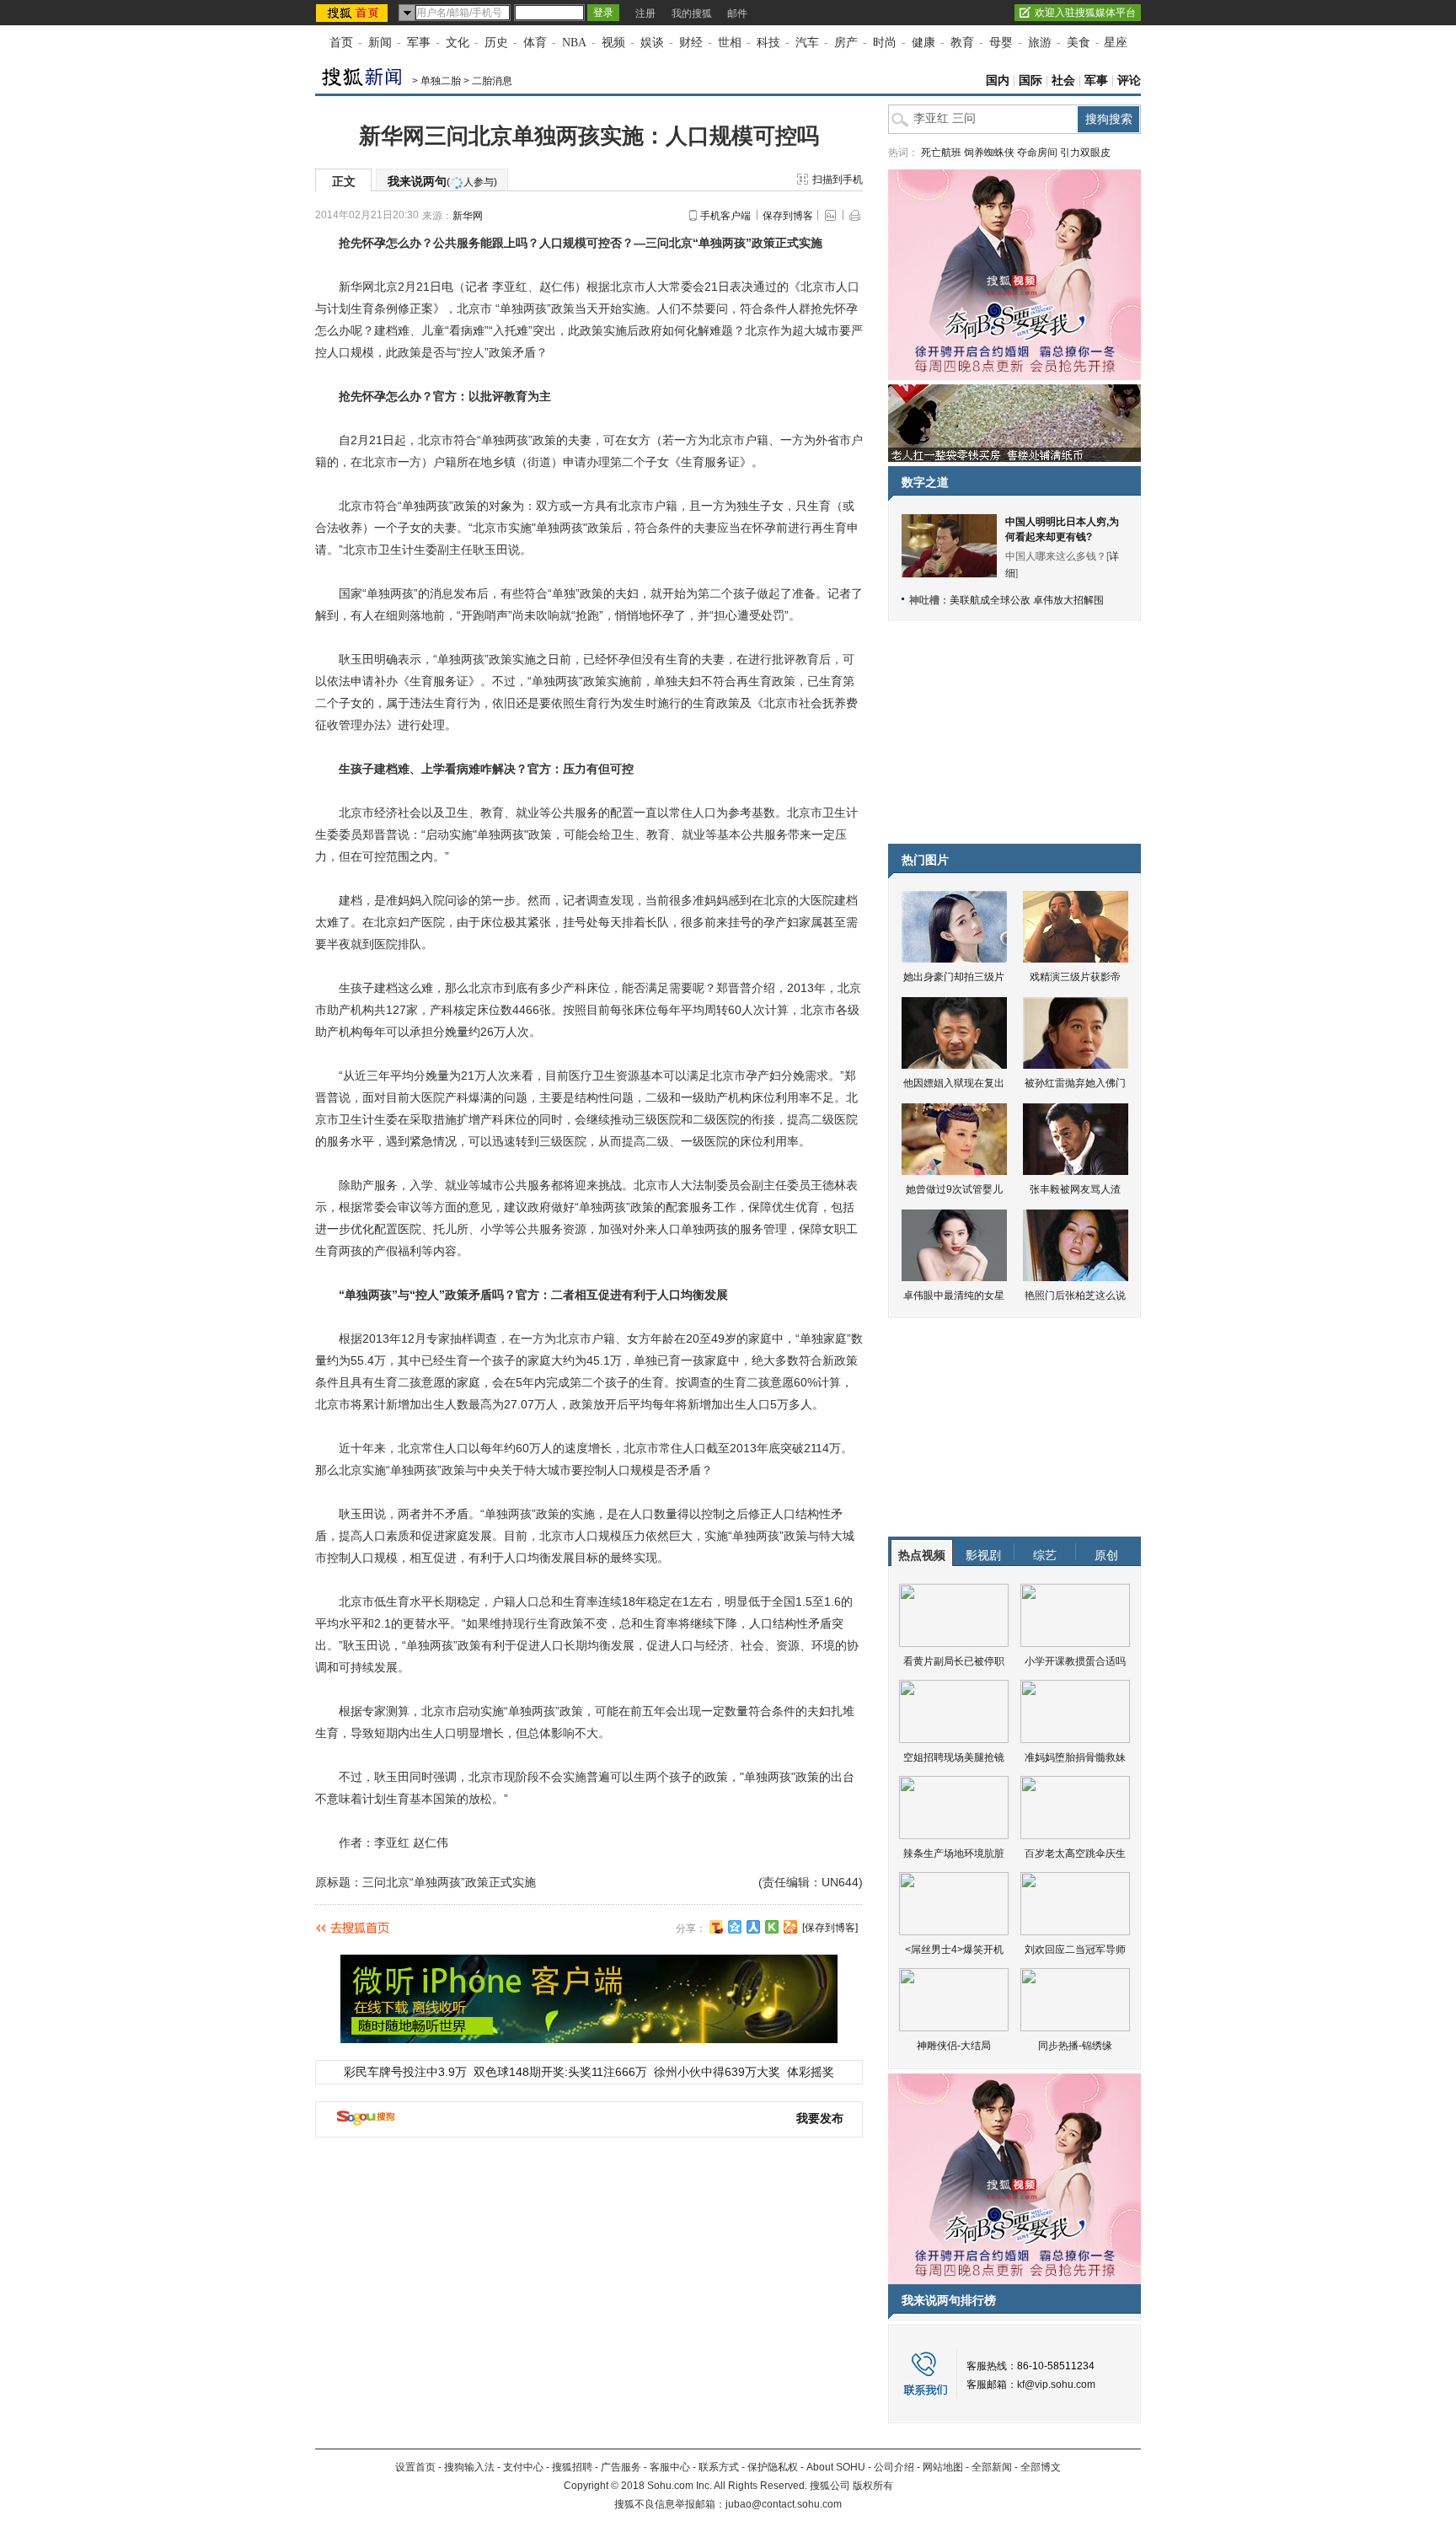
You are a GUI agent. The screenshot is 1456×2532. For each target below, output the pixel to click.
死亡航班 (941, 153)
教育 (962, 43)
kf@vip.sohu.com (1056, 2384)
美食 (1079, 43)
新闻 (380, 43)
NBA (574, 43)
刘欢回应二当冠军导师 (1075, 1950)
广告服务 (621, 2467)
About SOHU (836, 2467)
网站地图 (943, 2467)
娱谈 (652, 43)
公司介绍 (894, 2467)
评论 (1129, 80)
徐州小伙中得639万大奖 (717, 2072)
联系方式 (719, 2467)
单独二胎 (441, 81)
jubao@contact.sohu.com (784, 2504)
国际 (1030, 80)
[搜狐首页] (353, 13)
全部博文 (1041, 2467)
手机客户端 (725, 216)
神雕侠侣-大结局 (954, 2046)
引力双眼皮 (1085, 153)
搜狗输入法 (469, 2467)
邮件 (737, 13)
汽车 (807, 43)
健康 (923, 43)
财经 (691, 43)
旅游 (1040, 43)
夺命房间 (1037, 153)
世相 (730, 43)
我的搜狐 (692, 13)
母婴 (1001, 43)
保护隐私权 (773, 2467)
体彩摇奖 (811, 2072)
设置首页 (415, 2467)
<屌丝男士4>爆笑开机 (954, 1950)
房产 (846, 43)
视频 (613, 43)
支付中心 (523, 2467)
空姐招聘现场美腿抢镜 (954, 1757)
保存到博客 (788, 216)
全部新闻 (992, 2467)
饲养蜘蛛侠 (989, 153)
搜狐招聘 (572, 2467)
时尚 (885, 43)
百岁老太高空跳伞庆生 (1075, 1853)
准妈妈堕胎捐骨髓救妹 (1075, 1757)
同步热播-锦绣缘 (1075, 2046)
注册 (645, 13)
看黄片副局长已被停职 (954, 1661)
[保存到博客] (830, 1928)
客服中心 (670, 2467)
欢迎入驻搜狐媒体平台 (1085, 13)
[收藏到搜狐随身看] (772, 1927)
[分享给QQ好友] (735, 1927)
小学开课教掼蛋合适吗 (1075, 1661)
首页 (341, 43)
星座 (1116, 43)
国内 (998, 80)
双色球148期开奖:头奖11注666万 (560, 2072)
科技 (768, 43)
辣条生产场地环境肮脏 (954, 1853)
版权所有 (873, 2486)
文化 (458, 43)
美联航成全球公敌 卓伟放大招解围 (1027, 600)
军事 (419, 43)
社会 (1063, 80)
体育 (535, 43)
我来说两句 (442, 181)
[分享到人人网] (753, 1927)
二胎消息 (492, 81)
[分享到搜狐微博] (716, 1927)
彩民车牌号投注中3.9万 (405, 2072)
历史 (496, 43)
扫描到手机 (838, 180)
